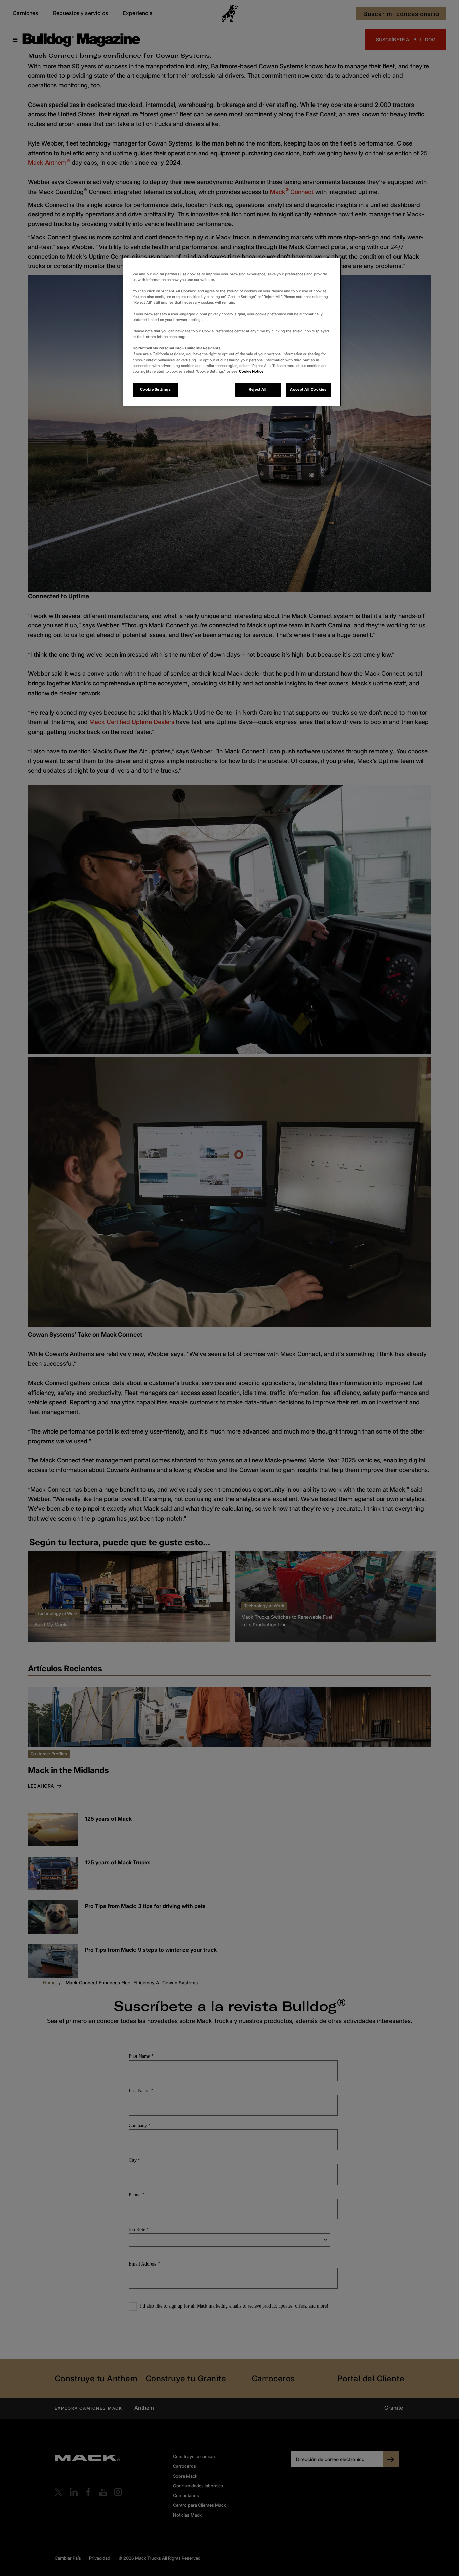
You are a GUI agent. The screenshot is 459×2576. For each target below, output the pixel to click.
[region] (232, 332)
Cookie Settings (156, 389)
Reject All (258, 389)
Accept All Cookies (308, 389)
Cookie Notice (251, 371)
